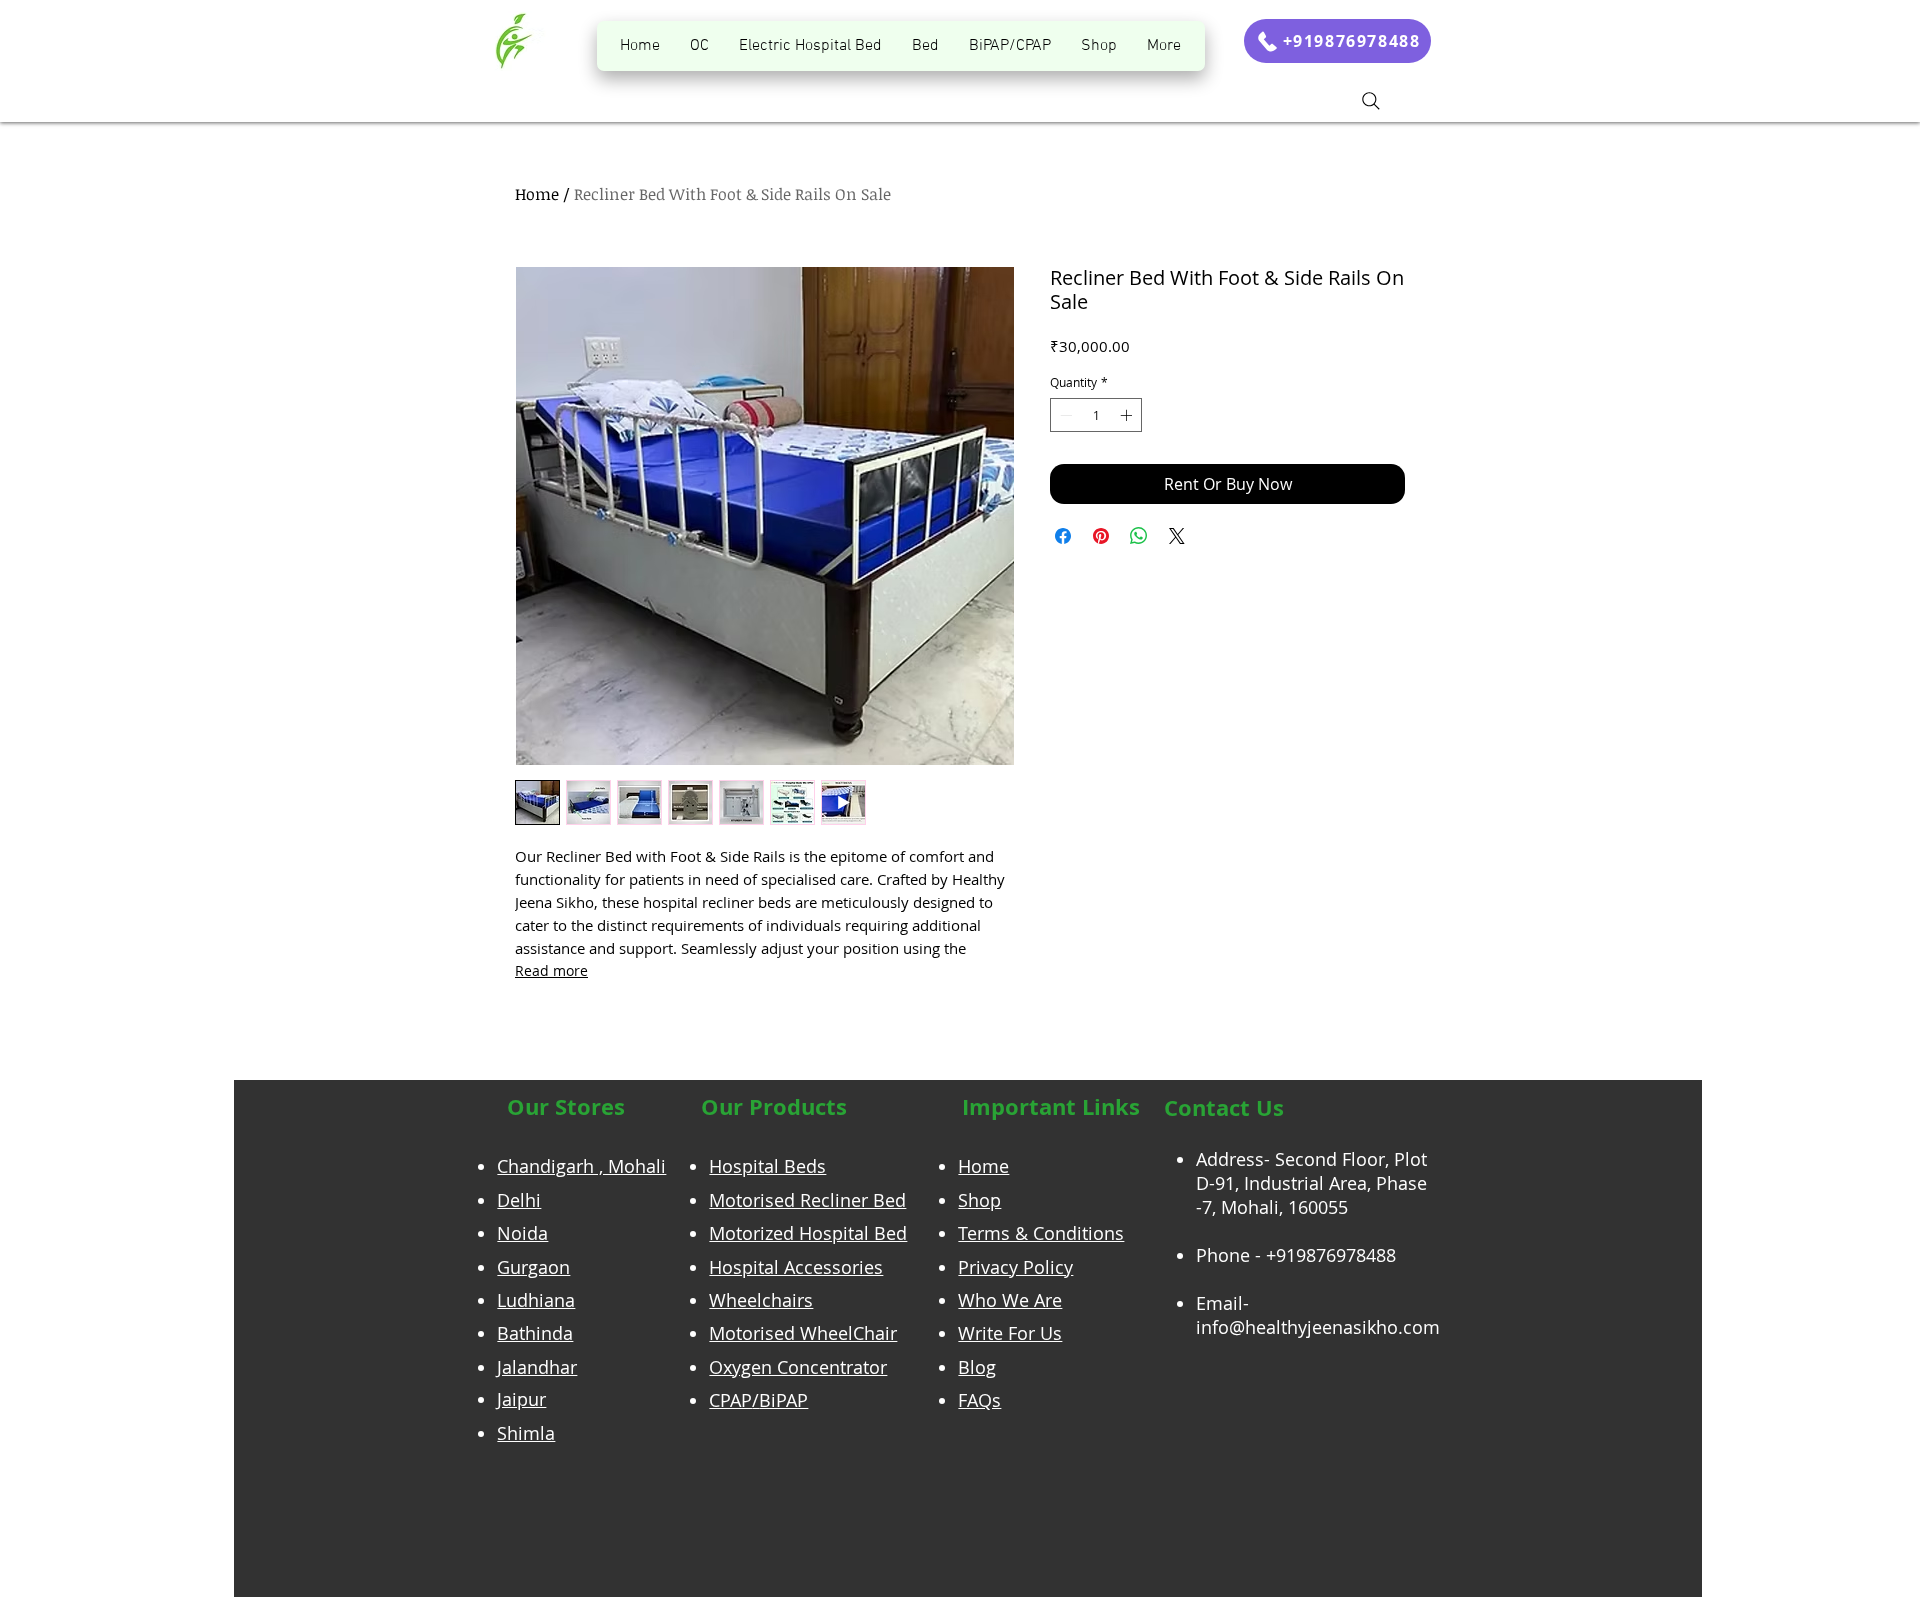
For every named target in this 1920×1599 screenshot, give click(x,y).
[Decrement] (1064, 415)
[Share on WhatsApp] (1139, 536)
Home (537, 194)
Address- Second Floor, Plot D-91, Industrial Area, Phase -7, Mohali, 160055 (1311, 1183)
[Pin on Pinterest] (1101, 536)
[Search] (1371, 101)
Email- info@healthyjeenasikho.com (1318, 1315)
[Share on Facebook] (1063, 536)
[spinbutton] (1096, 415)
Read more (551, 970)
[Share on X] (1177, 536)
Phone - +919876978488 (1296, 1255)
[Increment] (1128, 415)
